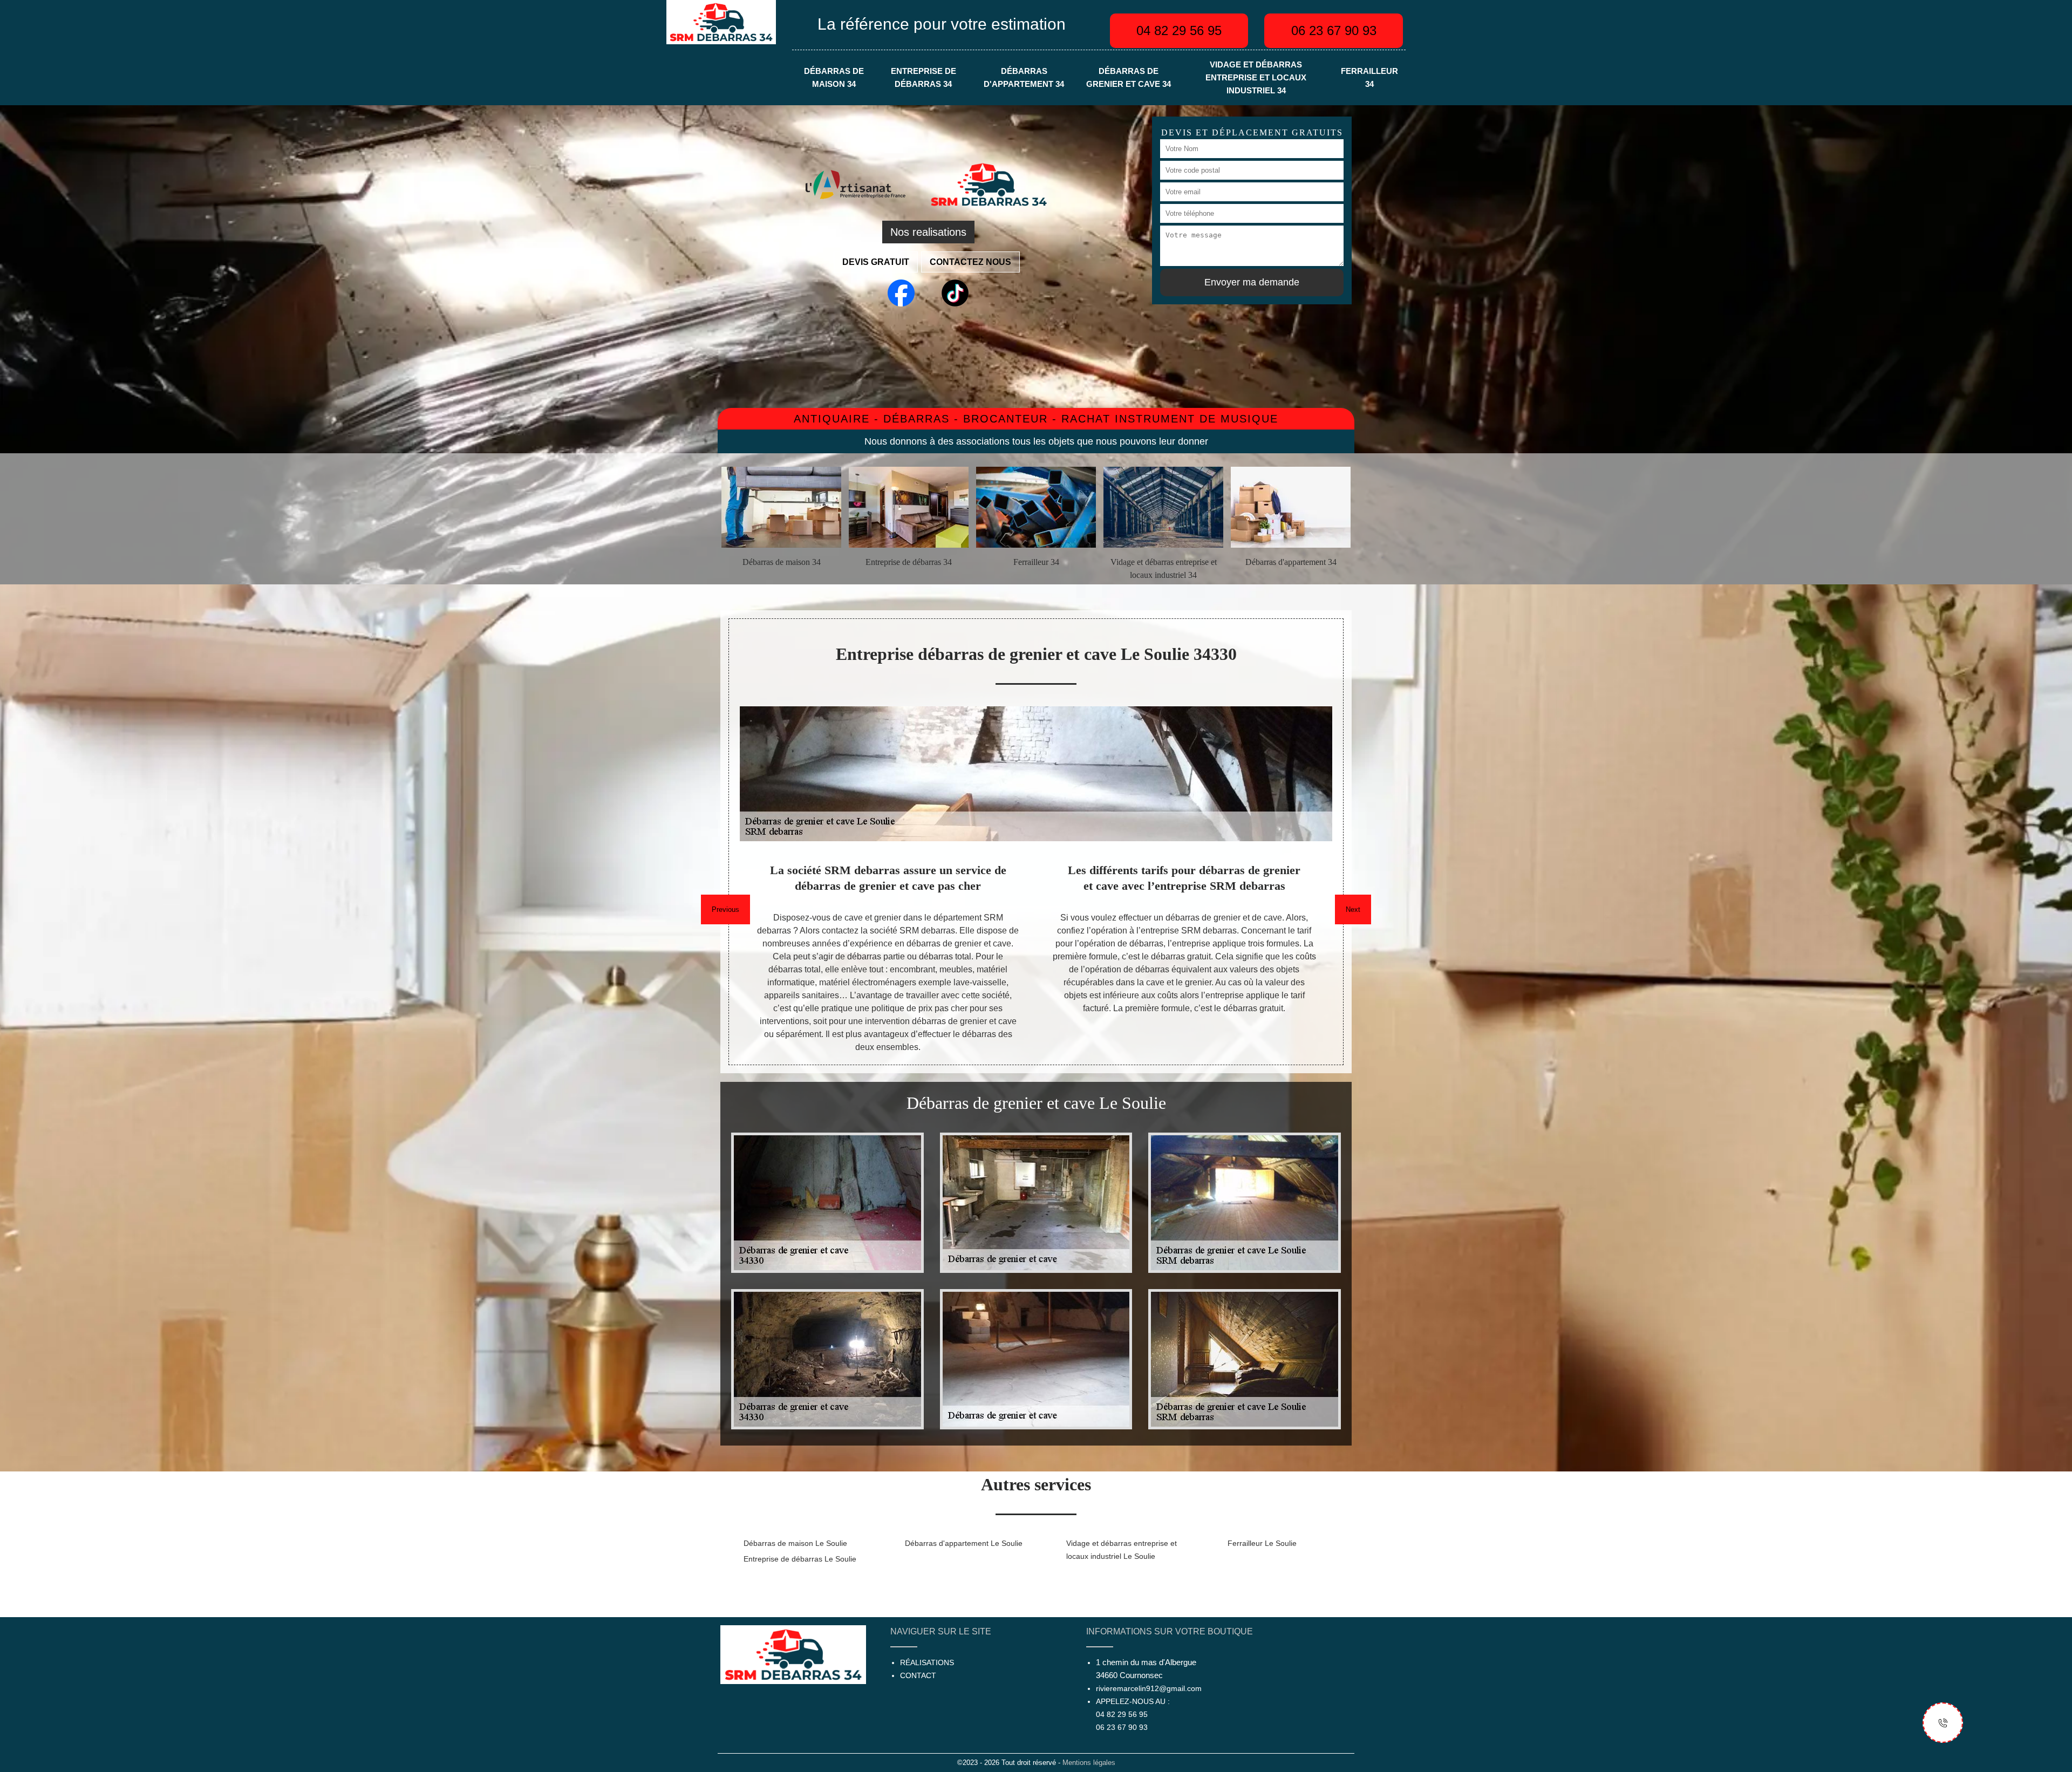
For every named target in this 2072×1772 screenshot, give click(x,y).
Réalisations (927, 1662)
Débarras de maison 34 (834, 78)
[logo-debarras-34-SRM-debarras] (721, 21)
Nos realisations (928, 232)
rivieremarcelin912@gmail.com (1149, 1688)
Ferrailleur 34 (1369, 78)
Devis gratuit (876, 262)
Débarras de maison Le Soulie (795, 1543)
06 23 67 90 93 (1334, 30)
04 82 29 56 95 (1179, 30)
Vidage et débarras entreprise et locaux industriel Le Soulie (1122, 1550)
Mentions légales (1089, 1763)
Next (1353, 909)
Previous (725, 909)
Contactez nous (970, 262)
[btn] (1943, 1723)
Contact (918, 1675)
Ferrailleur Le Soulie (1262, 1543)
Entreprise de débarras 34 (923, 78)
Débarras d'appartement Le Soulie (964, 1543)
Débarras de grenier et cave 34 (1129, 78)
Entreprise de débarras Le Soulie (800, 1559)
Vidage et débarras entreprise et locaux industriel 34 (1256, 78)
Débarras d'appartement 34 (1024, 78)
